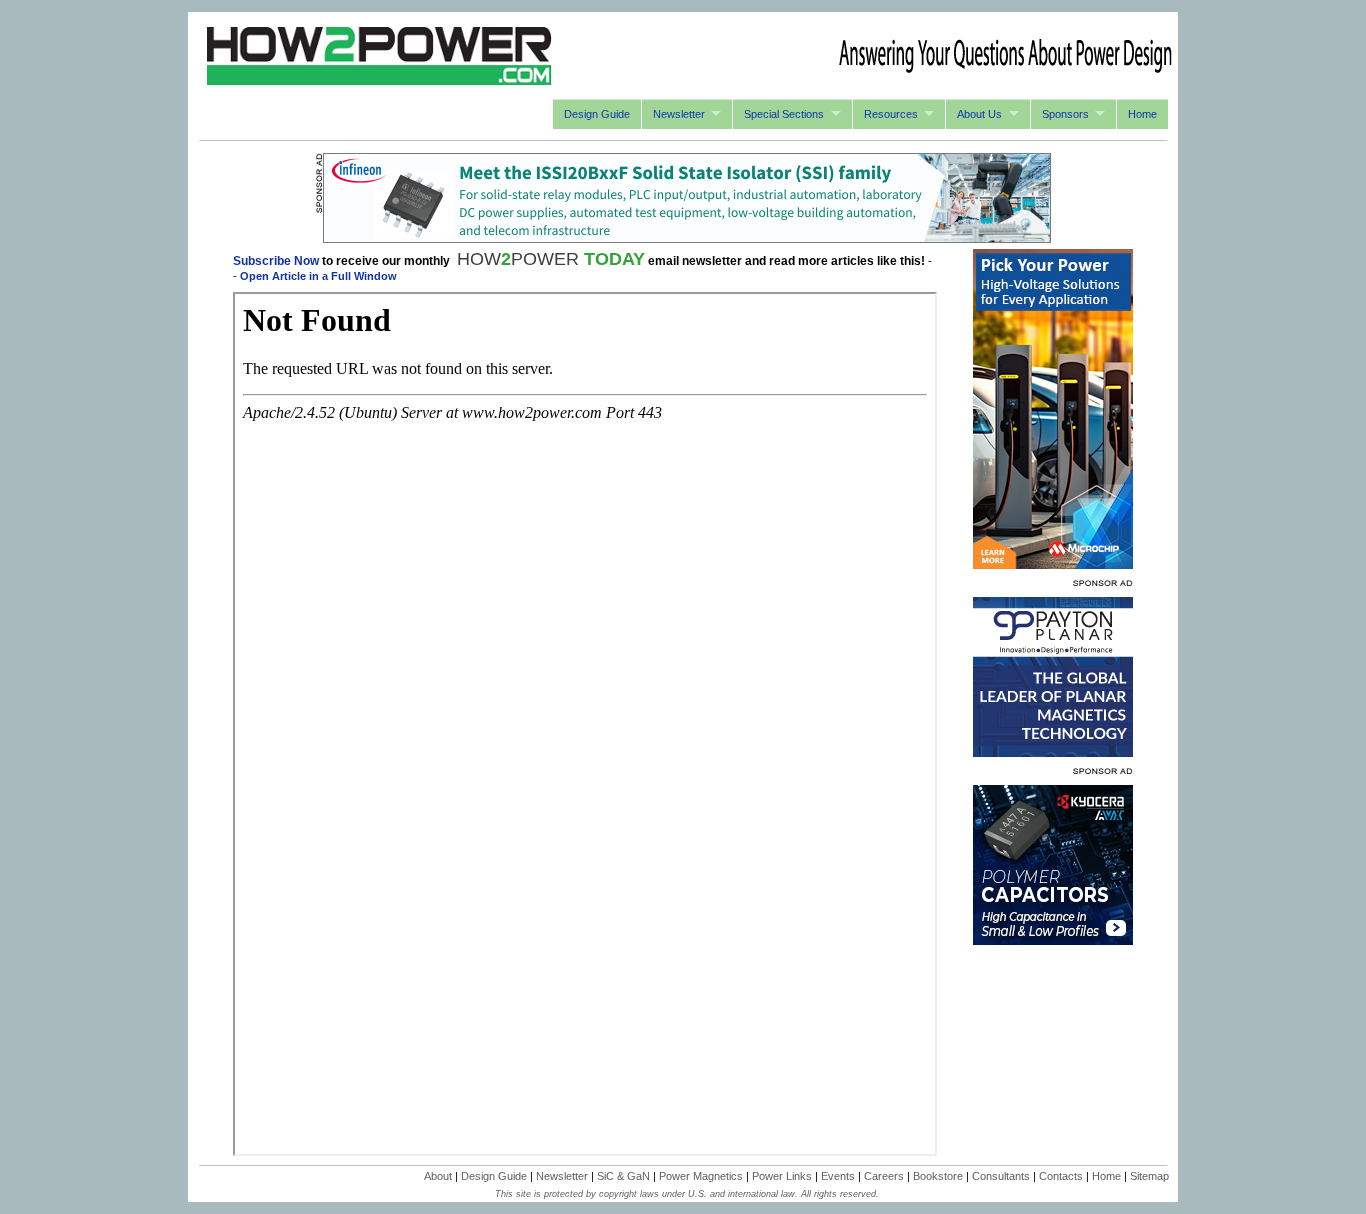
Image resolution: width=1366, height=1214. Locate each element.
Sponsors (1065, 114)
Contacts (1061, 1176)
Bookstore (938, 1176)
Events (838, 1176)
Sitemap (1149, 1176)
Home (1142, 114)
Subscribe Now (276, 261)
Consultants (1001, 1176)
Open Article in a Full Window (318, 276)
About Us (979, 114)
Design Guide (597, 114)
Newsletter (679, 114)
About (438, 1176)
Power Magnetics (701, 1176)
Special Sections (784, 114)
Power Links (782, 1176)
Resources (891, 114)
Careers (884, 1176)
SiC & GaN (623, 1176)
